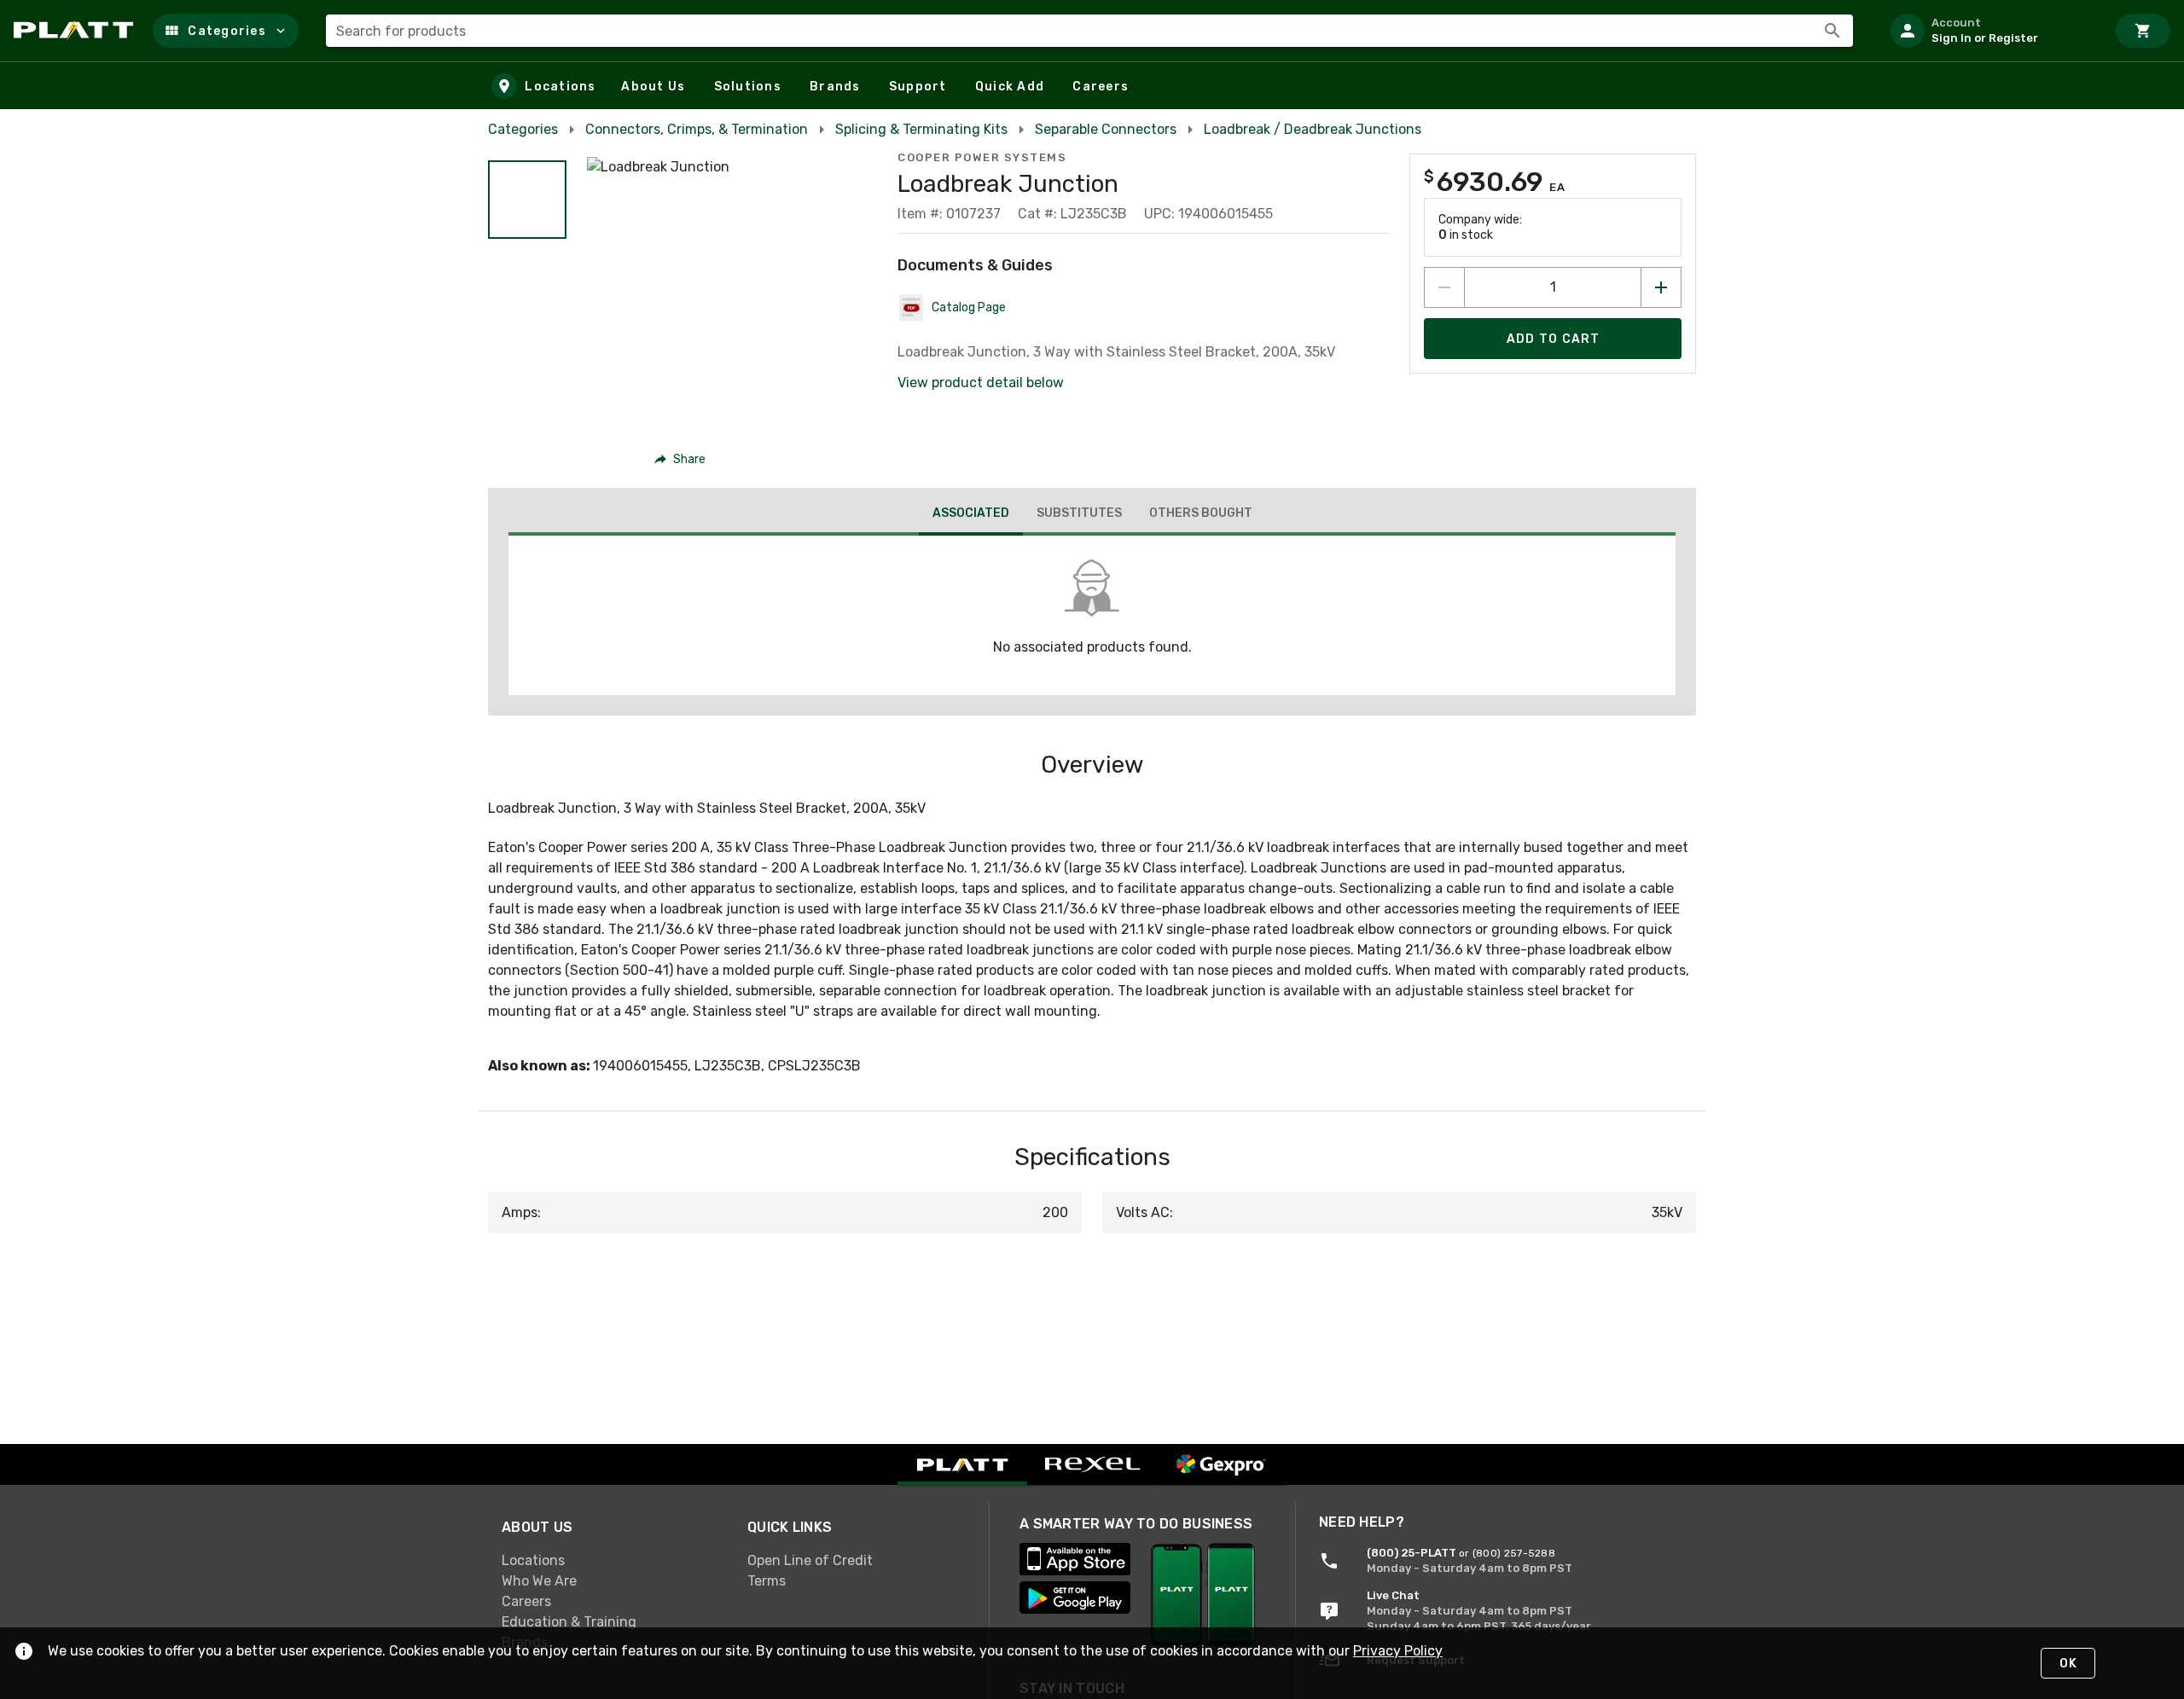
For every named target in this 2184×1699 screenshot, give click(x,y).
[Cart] (2143, 31)
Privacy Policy (1398, 1651)
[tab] (971, 515)
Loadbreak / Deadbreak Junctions (1313, 129)
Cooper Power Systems (982, 157)
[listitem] (1991, 31)
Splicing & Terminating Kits (921, 129)
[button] (226, 31)
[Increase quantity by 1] (1661, 287)
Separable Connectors (1106, 129)
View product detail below (981, 383)
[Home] (76, 31)
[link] (611, 1560)
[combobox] (1089, 31)
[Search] (1833, 31)
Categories (523, 129)
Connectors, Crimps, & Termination (697, 129)
